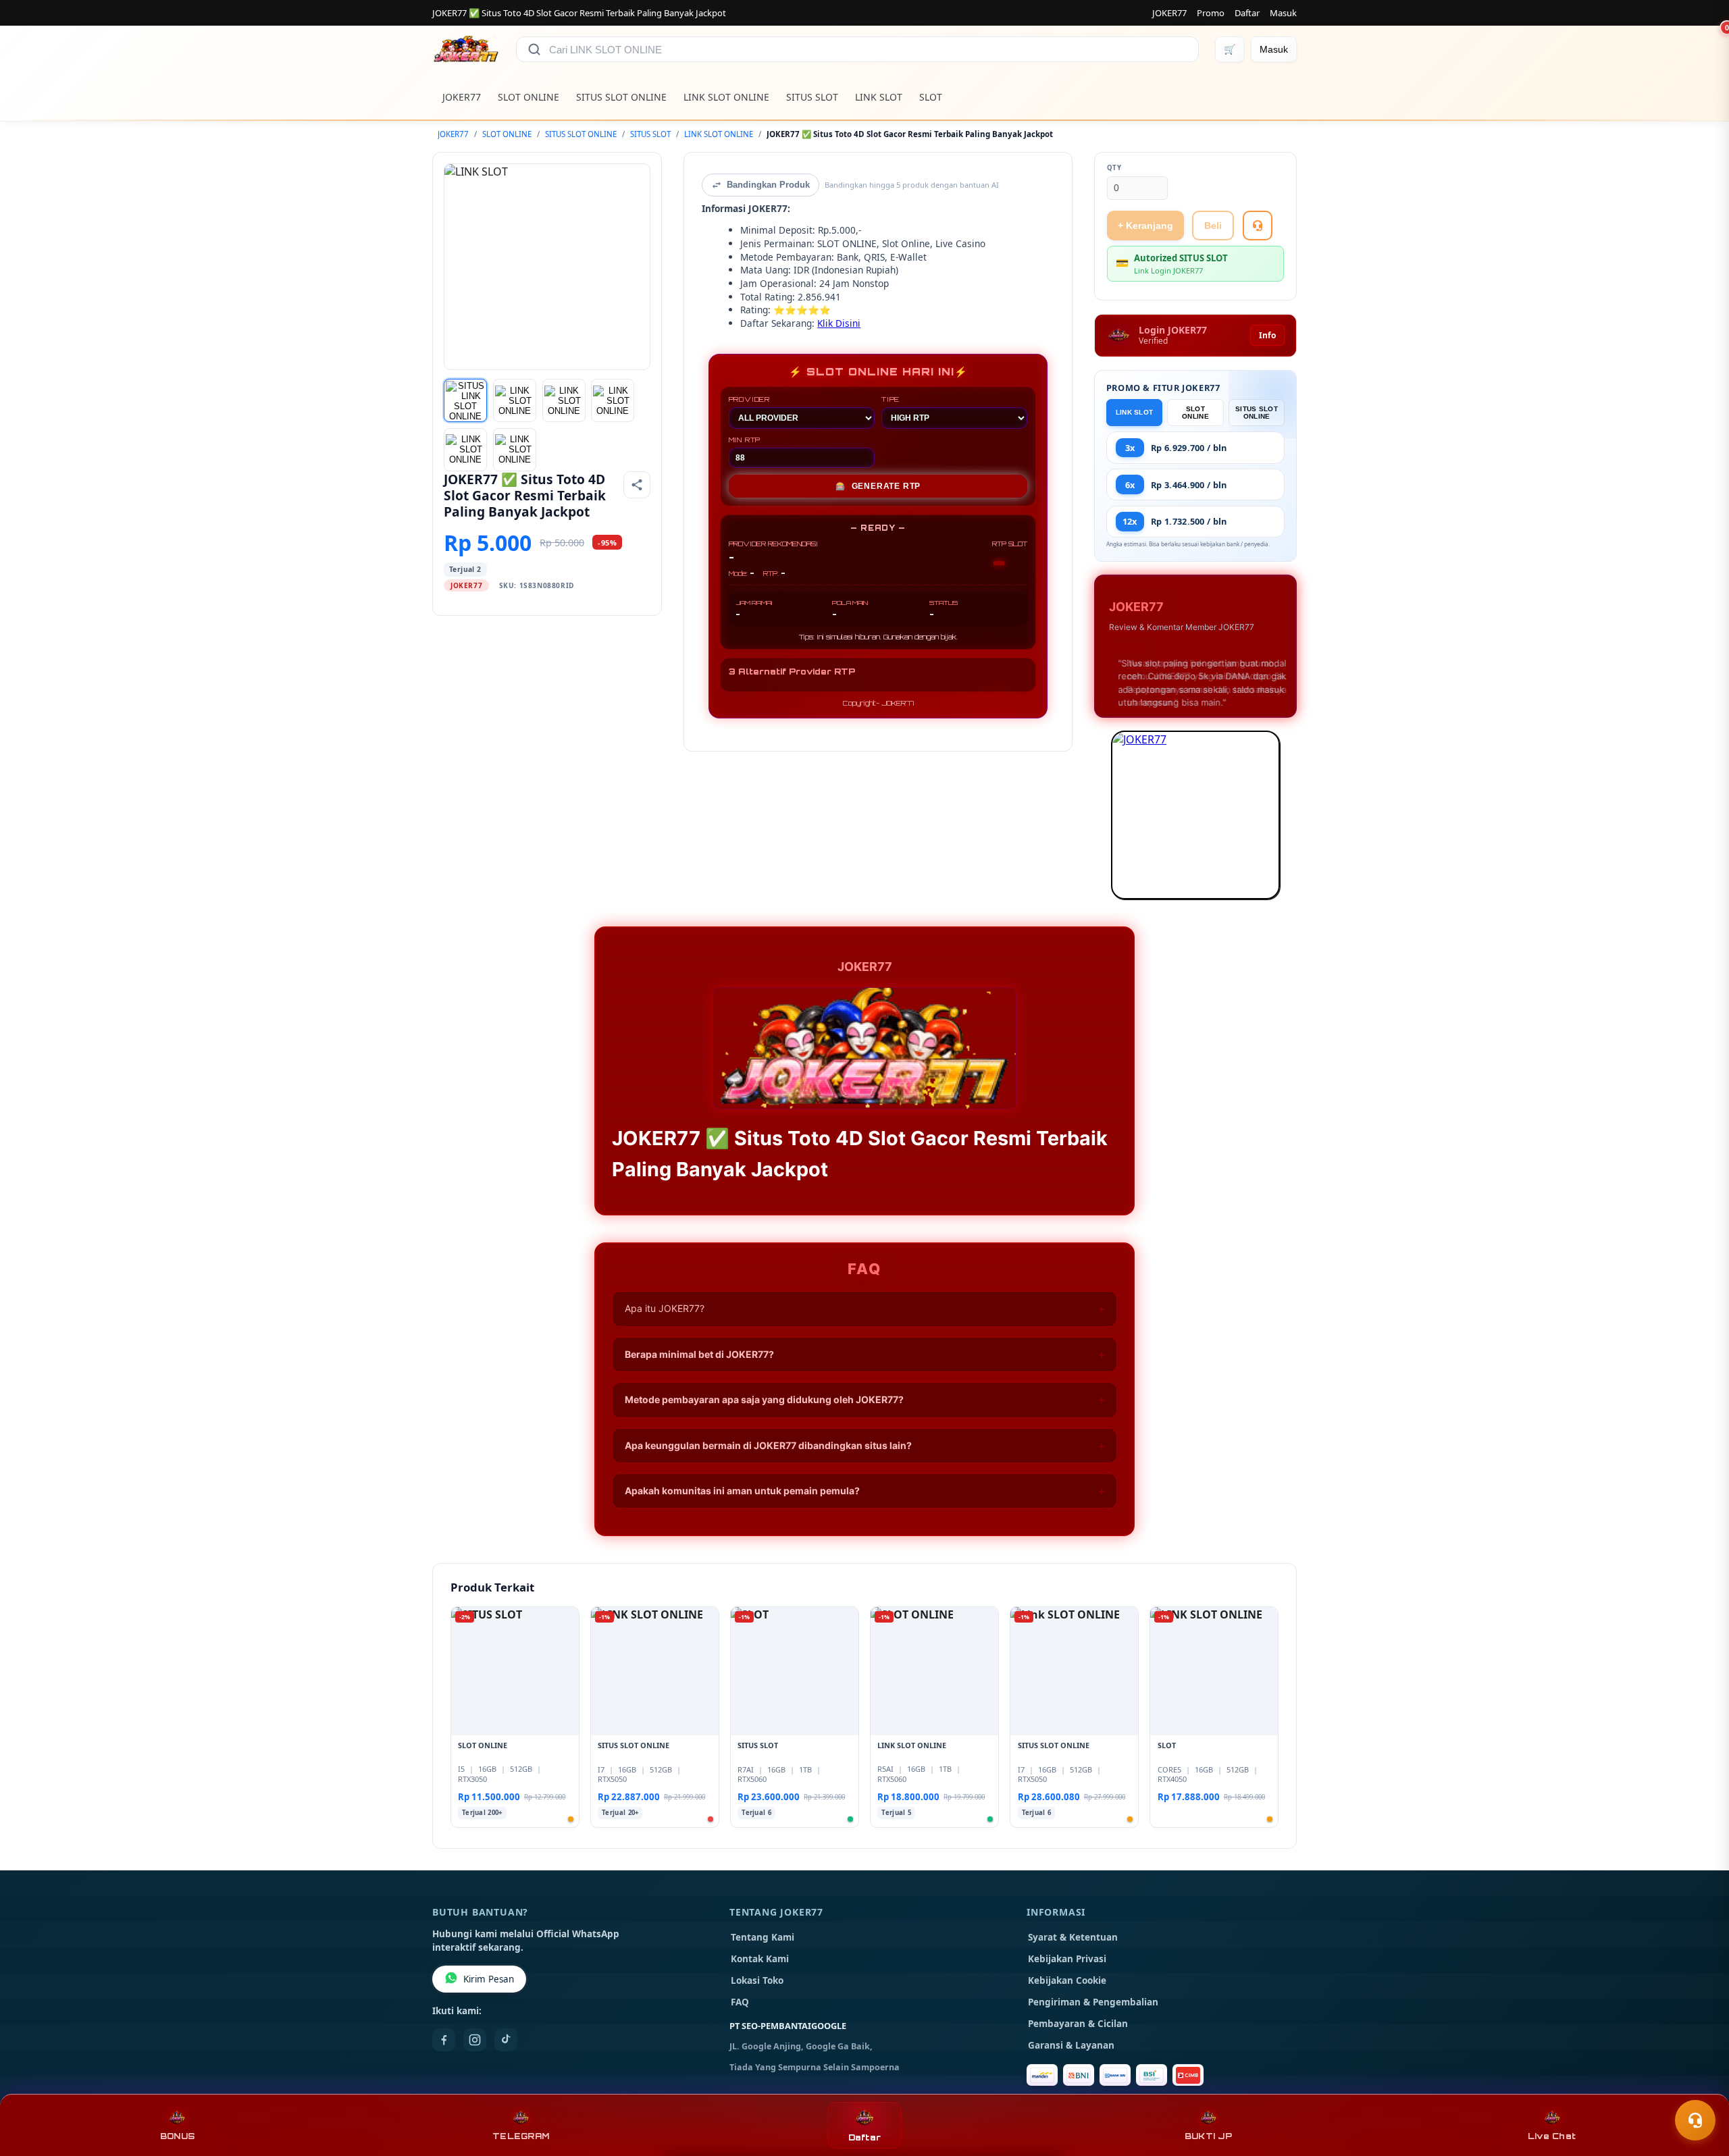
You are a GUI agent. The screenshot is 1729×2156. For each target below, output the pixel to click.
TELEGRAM (521, 2136)
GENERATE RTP (878, 486)
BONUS (177, 2136)
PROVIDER (749, 399)
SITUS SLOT (812, 97)
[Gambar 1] (465, 400)
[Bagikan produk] (637, 485)
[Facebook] (444, 2040)
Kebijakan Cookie (1067, 1980)
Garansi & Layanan (1071, 2045)
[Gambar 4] (613, 400)
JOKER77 (1169, 13)
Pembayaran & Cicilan (1078, 2024)
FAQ (740, 2002)
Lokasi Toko (757, 1980)
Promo (1211, 13)
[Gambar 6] (515, 450)
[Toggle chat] (1695, 2120)
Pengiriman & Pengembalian (1093, 2002)
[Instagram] (475, 2040)
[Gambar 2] (515, 400)
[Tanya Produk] (1258, 226)
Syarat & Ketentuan (1073, 1937)
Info (1267, 335)
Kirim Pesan (489, 1979)
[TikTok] (506, 2040)
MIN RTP (745, 440)
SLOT (931, 97)
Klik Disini (839, 323)
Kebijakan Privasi (1067, 1959)
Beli (1213, 226)
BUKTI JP (1208, 2136)
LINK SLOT (879, 97)
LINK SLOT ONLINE (726, 97)
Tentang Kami (763, 1937)
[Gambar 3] (564, 400)
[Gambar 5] (465, 450)
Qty (1114, 168)
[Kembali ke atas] (1699, 2087)
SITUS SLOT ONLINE (621, 97)
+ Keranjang (1145, 226)
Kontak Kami (760, 1959)
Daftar (1247, 13)
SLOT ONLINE (528, 97)
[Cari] (534, 49)
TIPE (891, 399)
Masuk (1283, 13)
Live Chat (1552, 2136)
